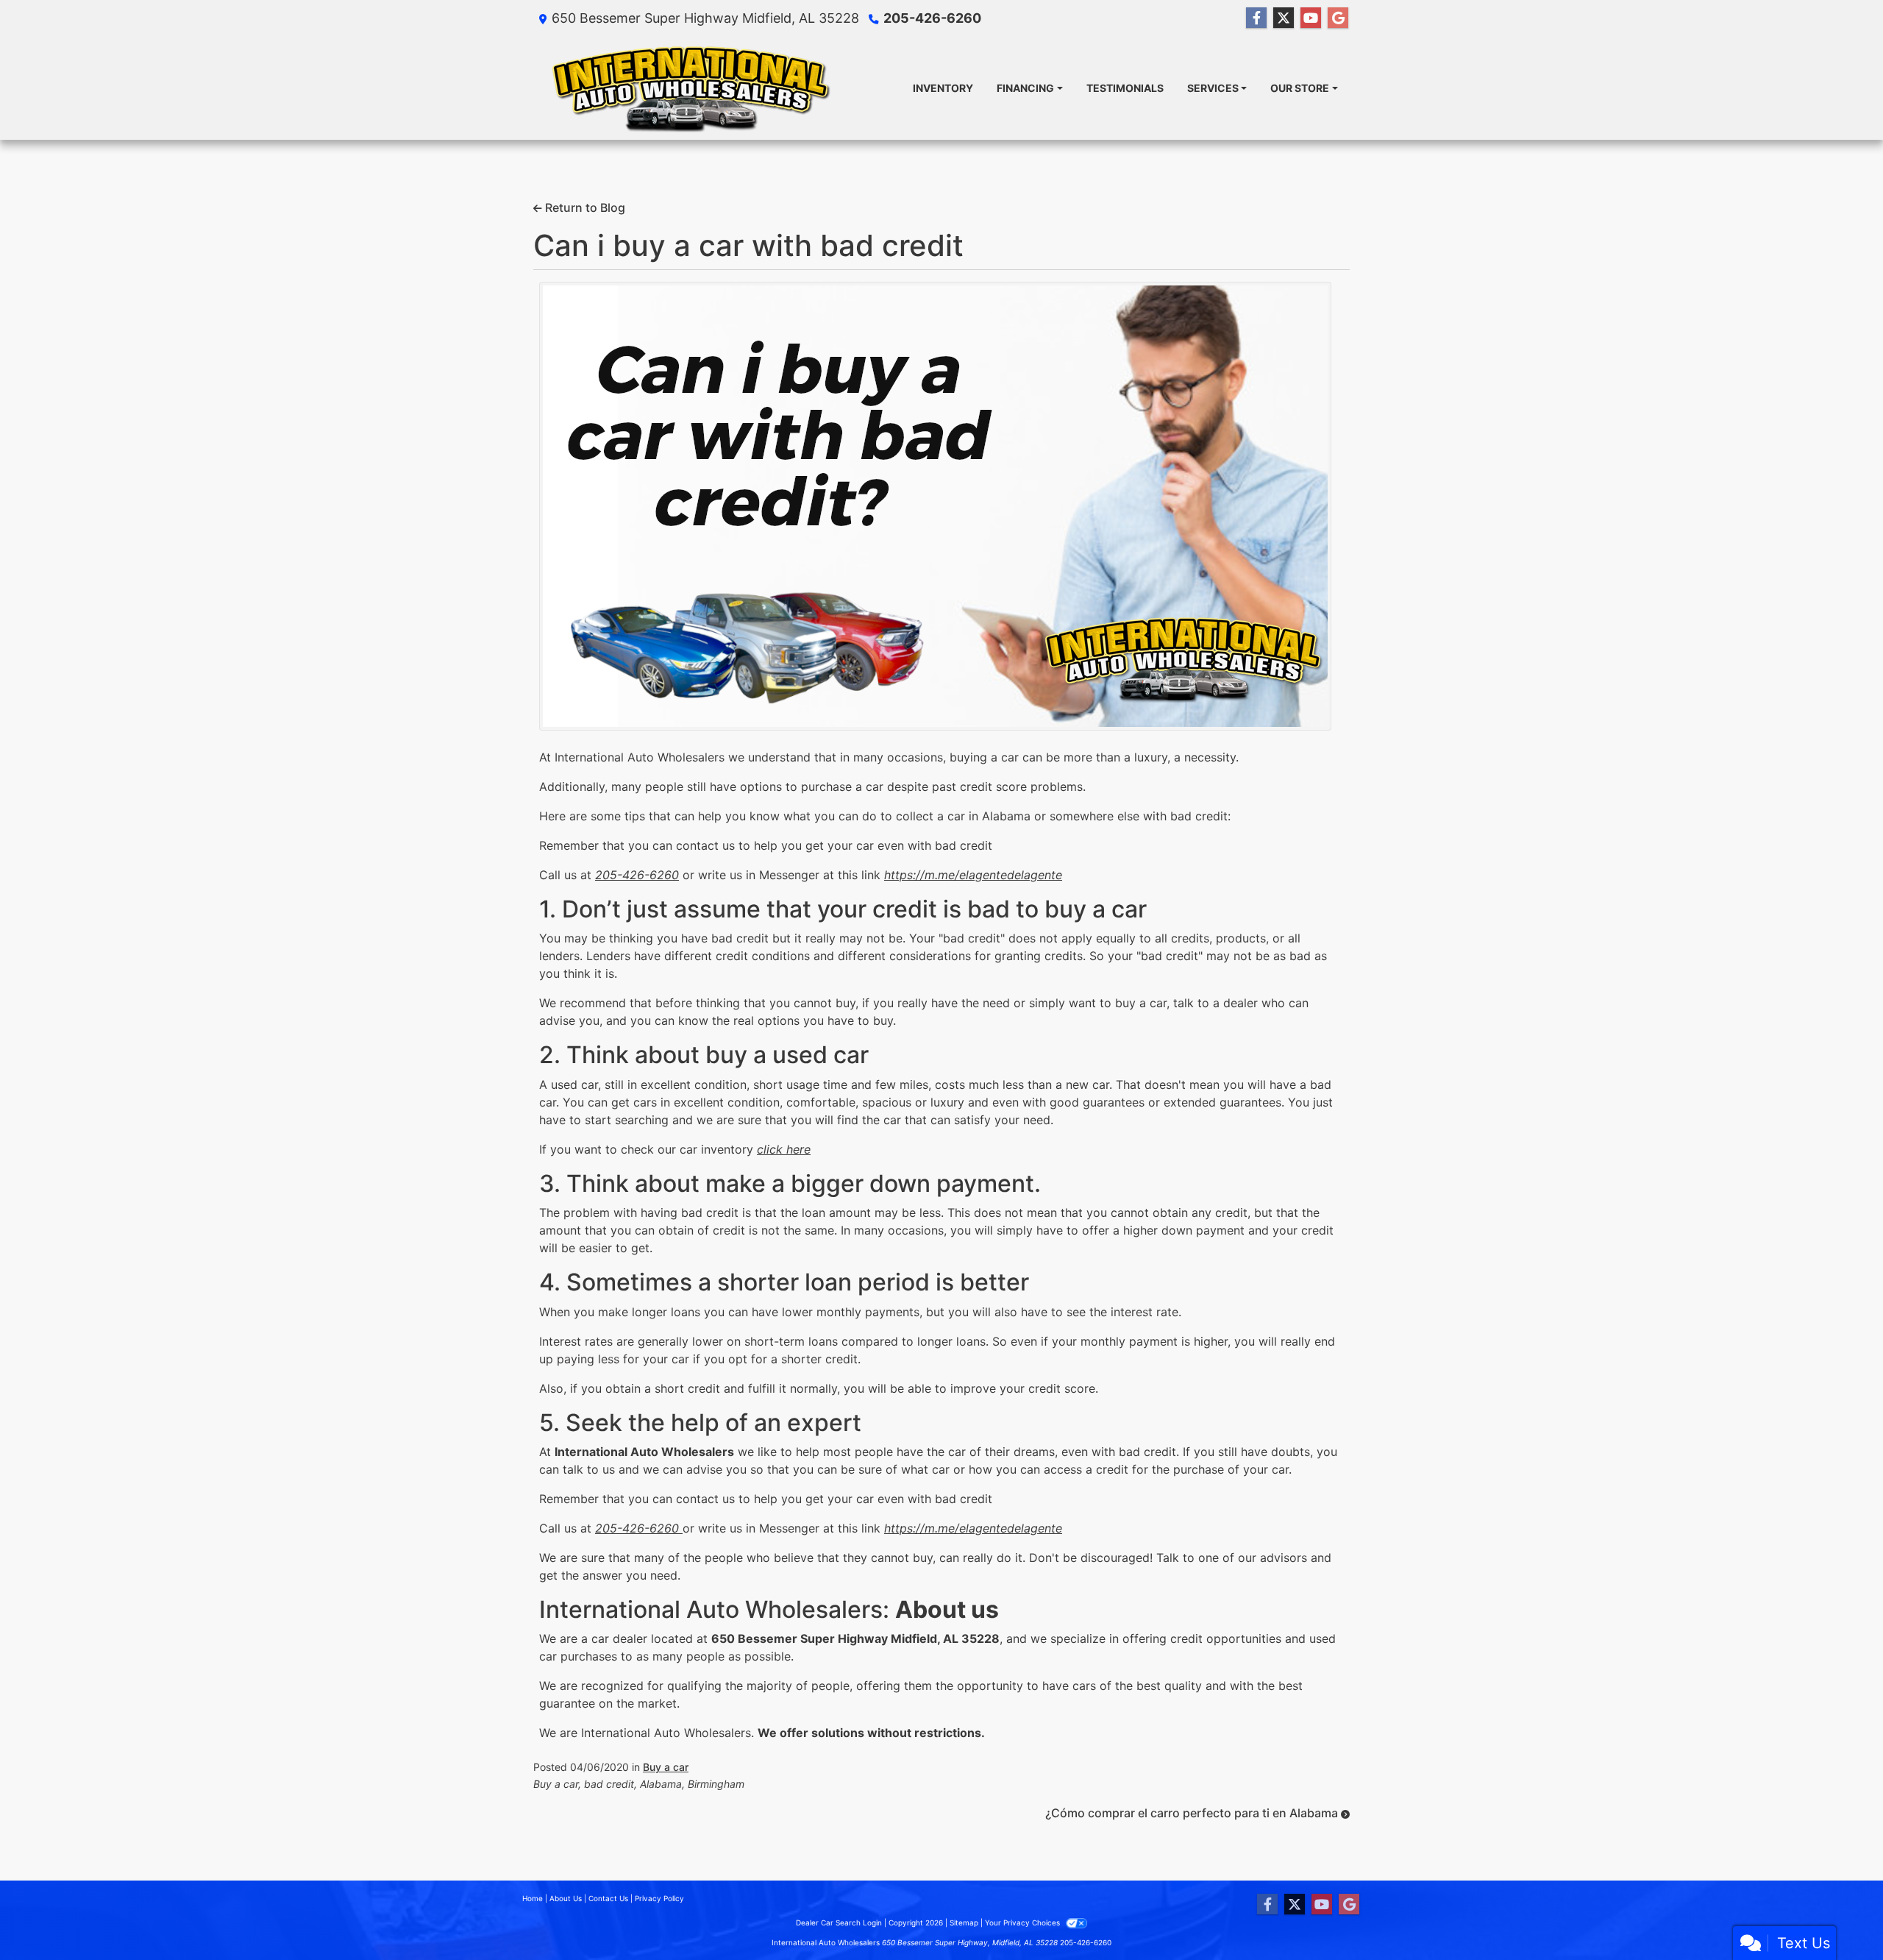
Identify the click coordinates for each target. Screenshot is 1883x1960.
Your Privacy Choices (1024, 1922)
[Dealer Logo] (690, 88)
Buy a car (666, 1767)
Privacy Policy (659, 1898)
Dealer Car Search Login (839, 1922)
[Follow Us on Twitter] (1284, 18)
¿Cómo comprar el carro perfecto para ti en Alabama (1193, 1813)
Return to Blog (584, 207)
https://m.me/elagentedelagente (973, 875)
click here (784, 1149)
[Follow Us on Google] (1338, 18)
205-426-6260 (932, 18)
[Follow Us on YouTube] (1311, 18)
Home (533, 1898)
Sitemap (964, 1922)
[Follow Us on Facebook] (1256, 18)
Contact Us (608, 1898)
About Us (566, 1898)
